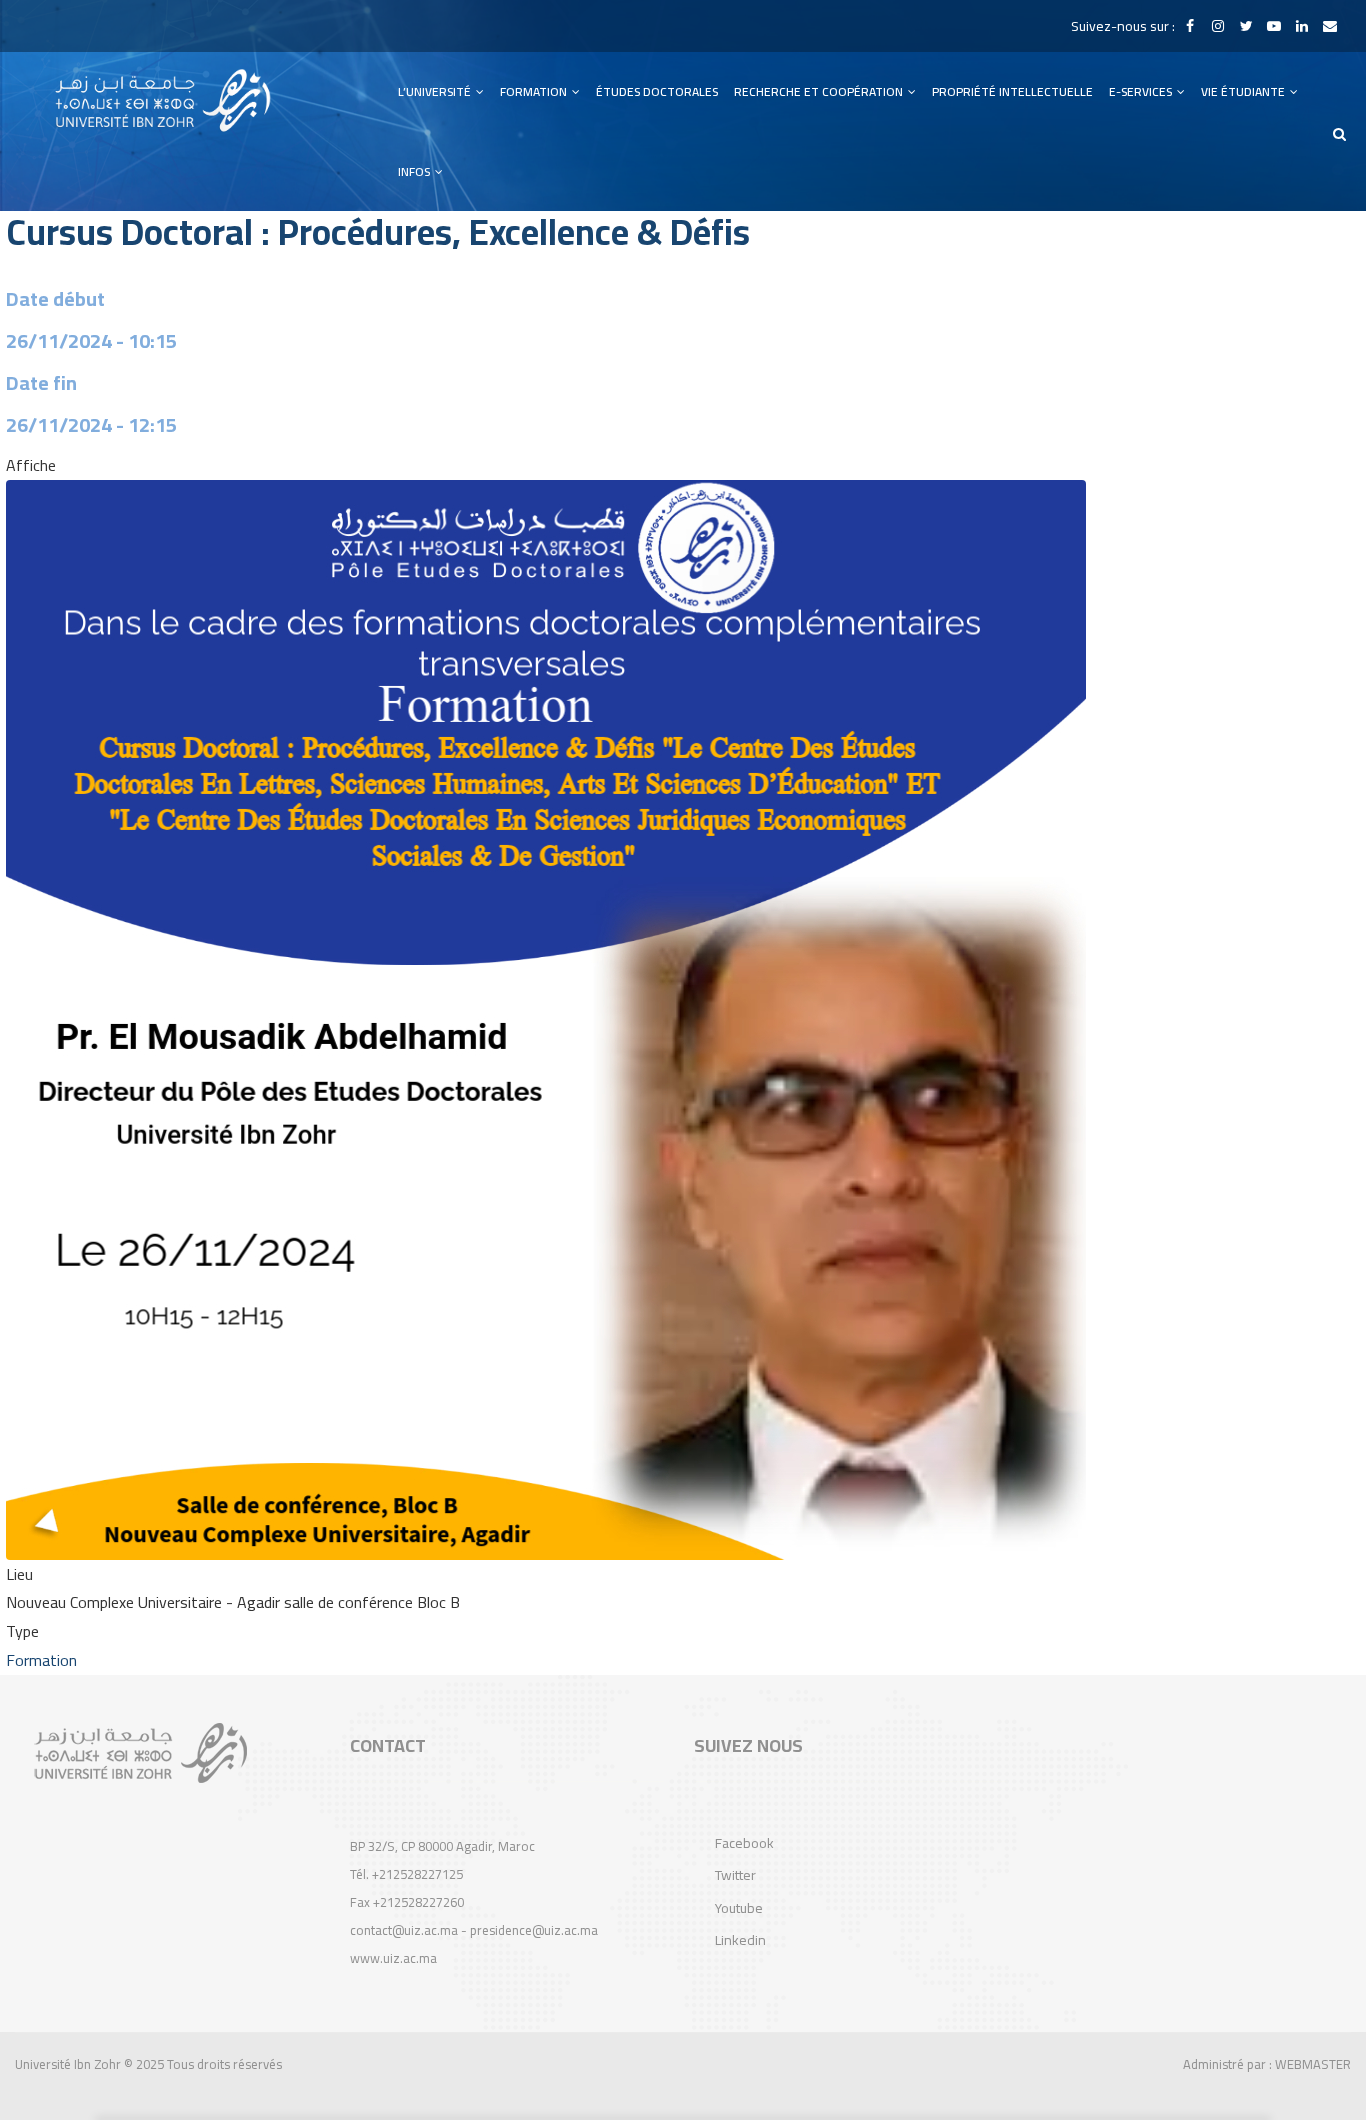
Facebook (744, 1843)
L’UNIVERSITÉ (436, 91)
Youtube (739, 1908)
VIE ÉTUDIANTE (1244, 91)
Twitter (735, 1875)
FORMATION (535, 91)
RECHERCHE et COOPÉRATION (820, 91)
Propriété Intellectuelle (1012, 91)
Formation (41, 1660)
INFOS (415, 171)
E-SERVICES (1142, 91)
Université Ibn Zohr (68, 2064)
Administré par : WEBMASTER (1267, 2064)
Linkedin (740, 1940)
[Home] (163, 100)
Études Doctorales (657, 91)
